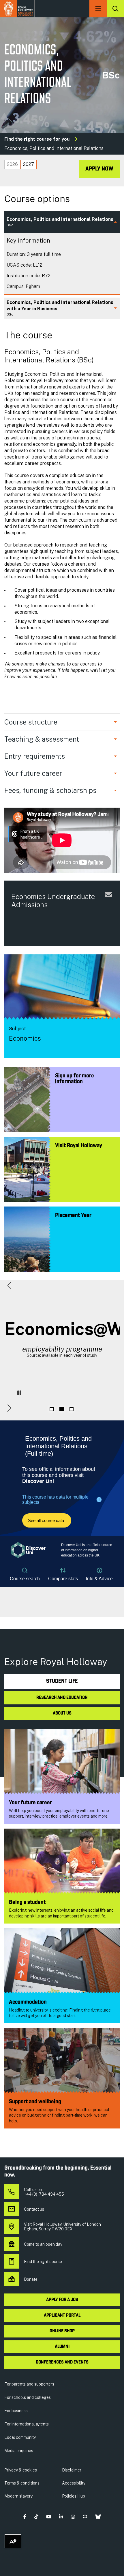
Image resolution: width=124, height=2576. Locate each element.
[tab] (12, 164)
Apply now (99, 169)
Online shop (62, 2331)
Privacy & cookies (21, 2470)
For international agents (27, 2424)
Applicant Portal (62, 2315)
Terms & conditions (22, 2483)
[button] (9, 1285)
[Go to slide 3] (71, 1409)
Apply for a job (62, 2300)
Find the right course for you (37, 139)
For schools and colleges (28, 2397)
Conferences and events (62, 2362)
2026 (12, 164)
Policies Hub (74, 2496)
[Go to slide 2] (61, 1409)
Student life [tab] (62, 1681)
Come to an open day (43, 2244)
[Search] (115, 9)
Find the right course (43, 2262)
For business (16, 2411)
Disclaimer (72, 2470)
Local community (20, 2437)
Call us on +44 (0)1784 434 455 (44, 2192)
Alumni (62, 2347)
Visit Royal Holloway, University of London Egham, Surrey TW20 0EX (62, 2227)
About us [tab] (62, 1713)
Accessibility (74, 2483)
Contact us (34, 2209)
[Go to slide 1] (52, 1409)
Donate (31, 2279)
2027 (29, 164)
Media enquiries (19, 2451)
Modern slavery (18, 2496)
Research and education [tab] (62, 1698)
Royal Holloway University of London (17, 9)
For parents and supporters (29, 2384)
